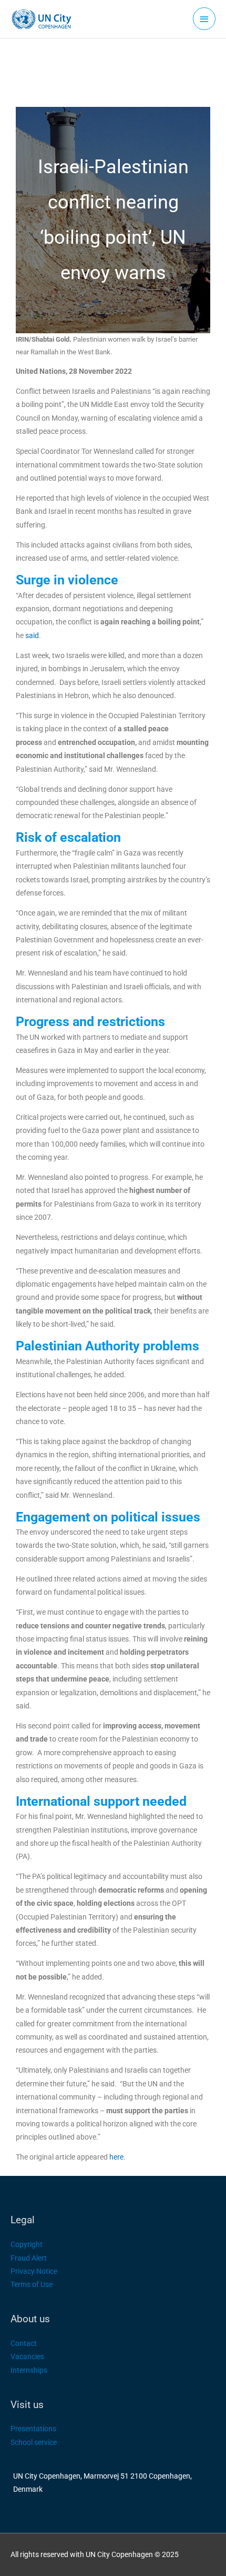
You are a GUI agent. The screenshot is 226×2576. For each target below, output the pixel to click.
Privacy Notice (34, 2271)
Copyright (27, 2244)
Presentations (33, 2429)
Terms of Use (32, 2284)
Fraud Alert (29, 2258)
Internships (29, 2370)
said (32, 635)
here (116, 2157)
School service (34, 2442)
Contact (24, 2343)
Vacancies (27, 2356)
